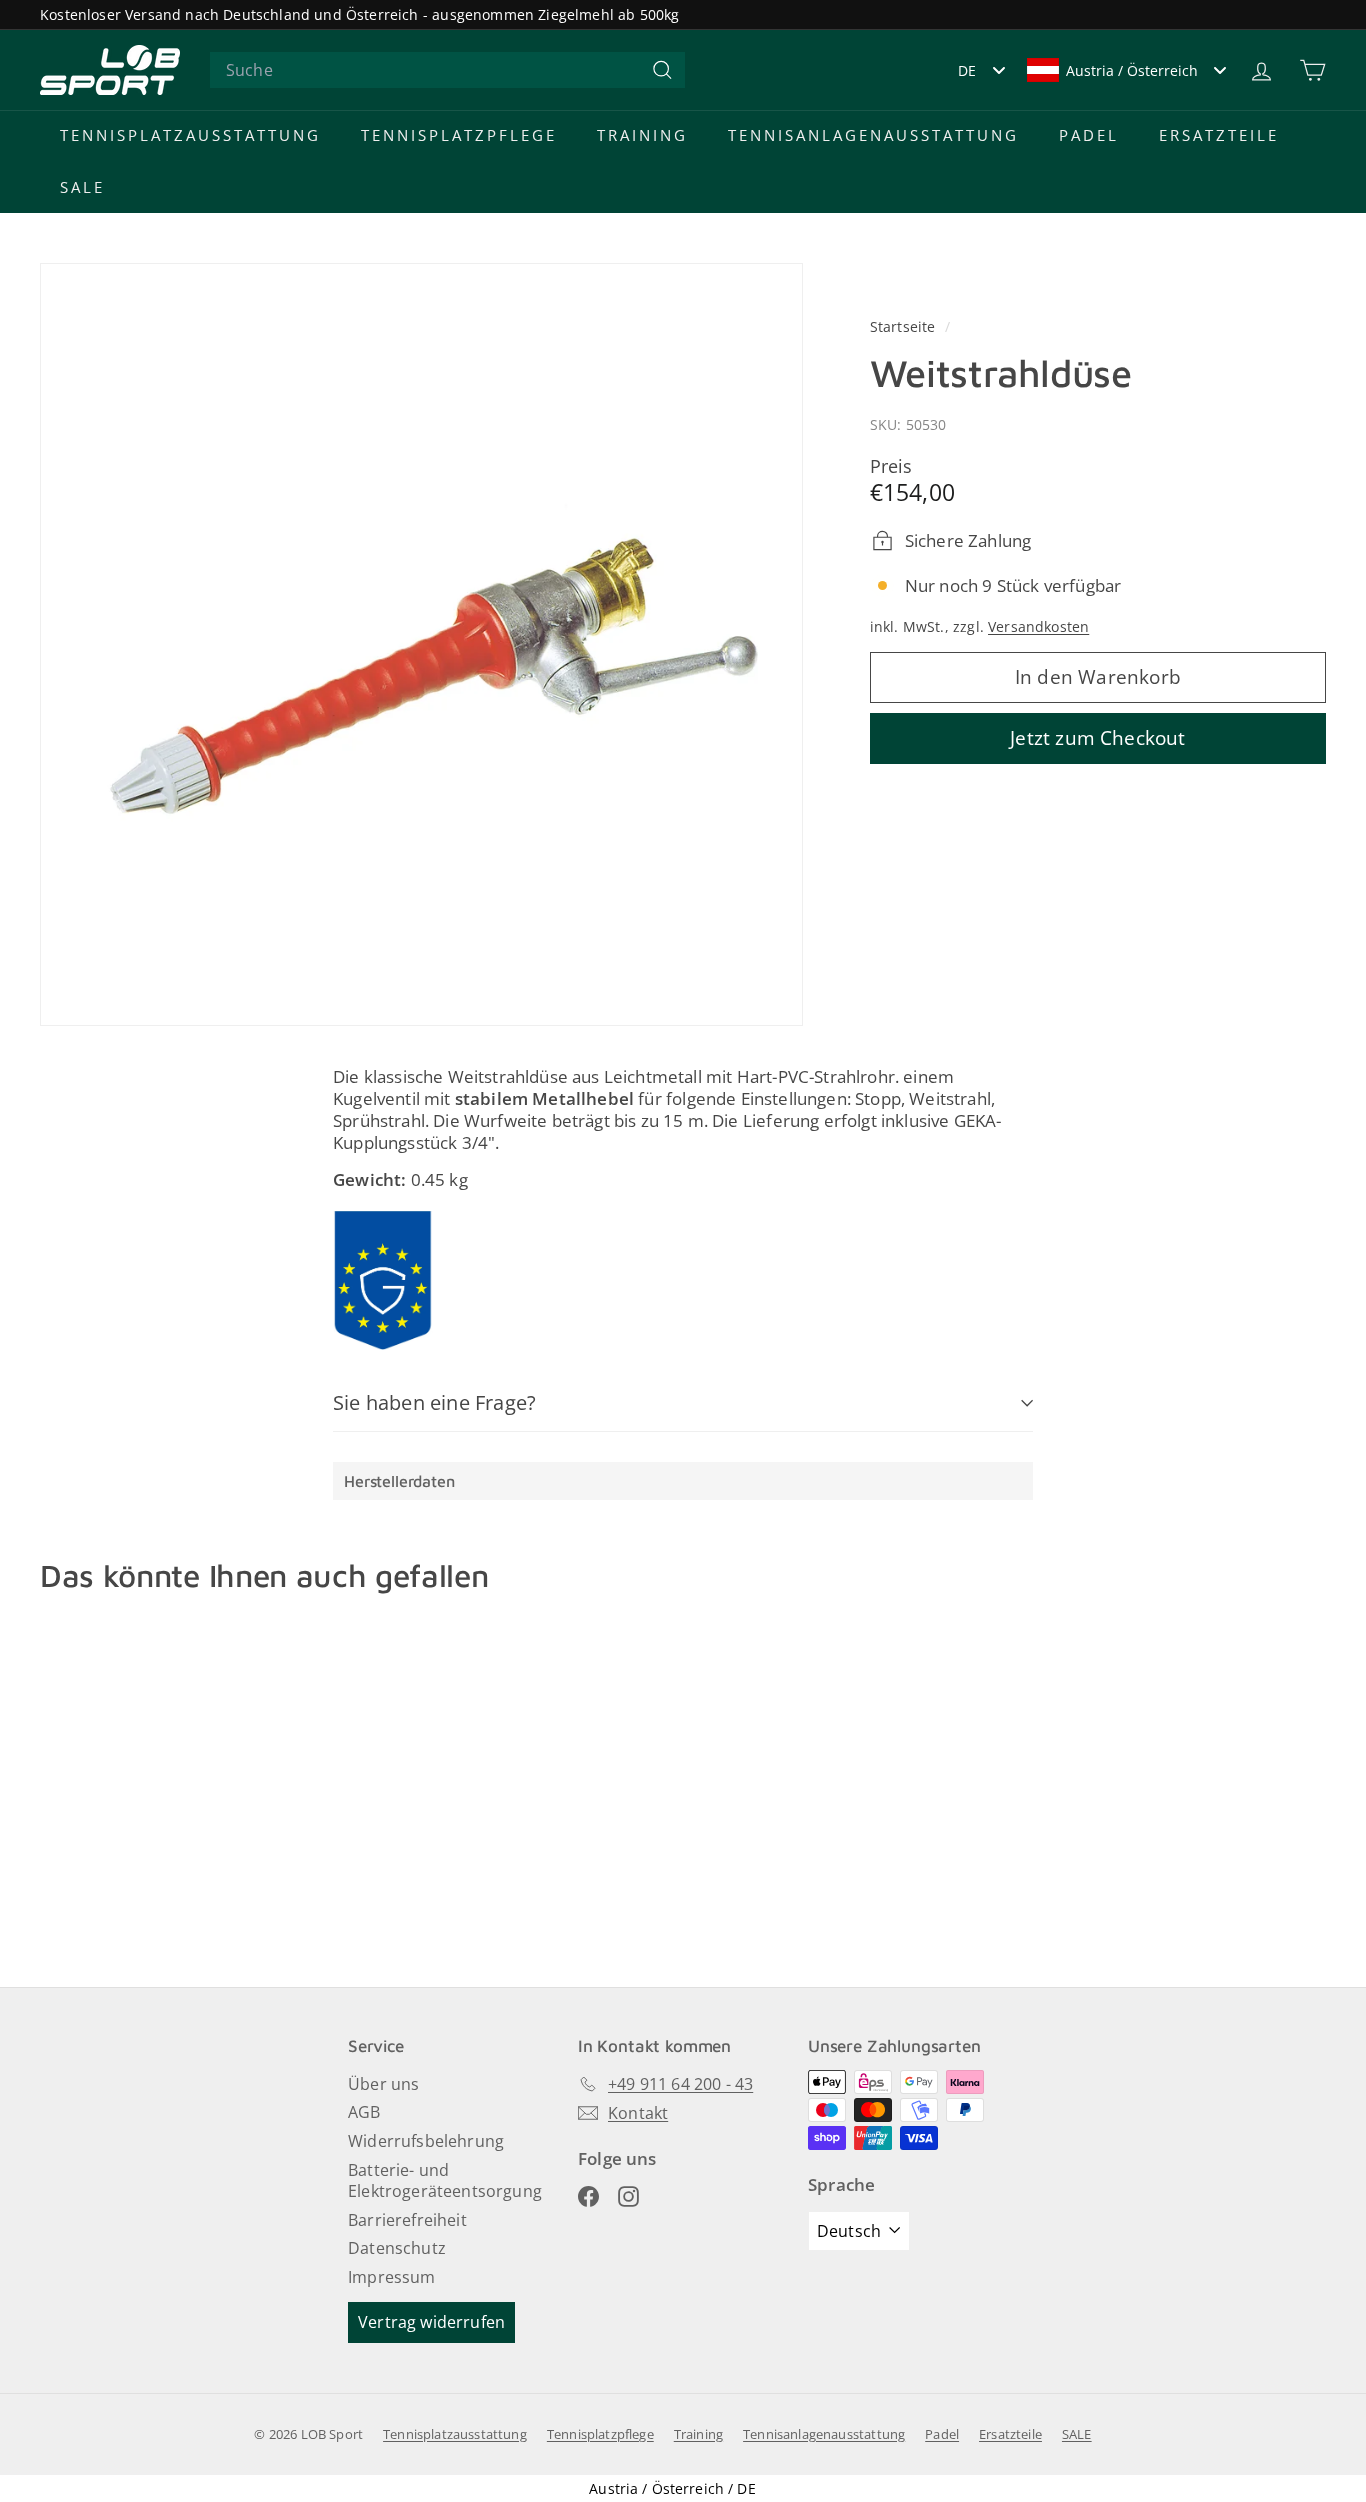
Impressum (392, 2277)
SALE (82, 187)
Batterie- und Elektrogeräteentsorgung (445, 2180)
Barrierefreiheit (407, 2220)
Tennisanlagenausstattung (873, 135)
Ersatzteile (1219, 135)
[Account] (1261, 70)
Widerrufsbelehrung (426, 2141)
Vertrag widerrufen (431, 2322)
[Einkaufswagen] (1312, 70)
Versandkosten (1038, 626)
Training (642, 135)
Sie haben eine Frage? (434, 1402)
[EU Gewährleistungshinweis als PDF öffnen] (383, 1280)
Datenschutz (397, 2248)
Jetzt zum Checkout (1097, 738)
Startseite (905, 326)
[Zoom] (421, 644)
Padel (1089, 135)
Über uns (383, 2084)
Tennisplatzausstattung (190, 135)
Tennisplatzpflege (459, 135)
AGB (364, 2112)
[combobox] (447, 70)
